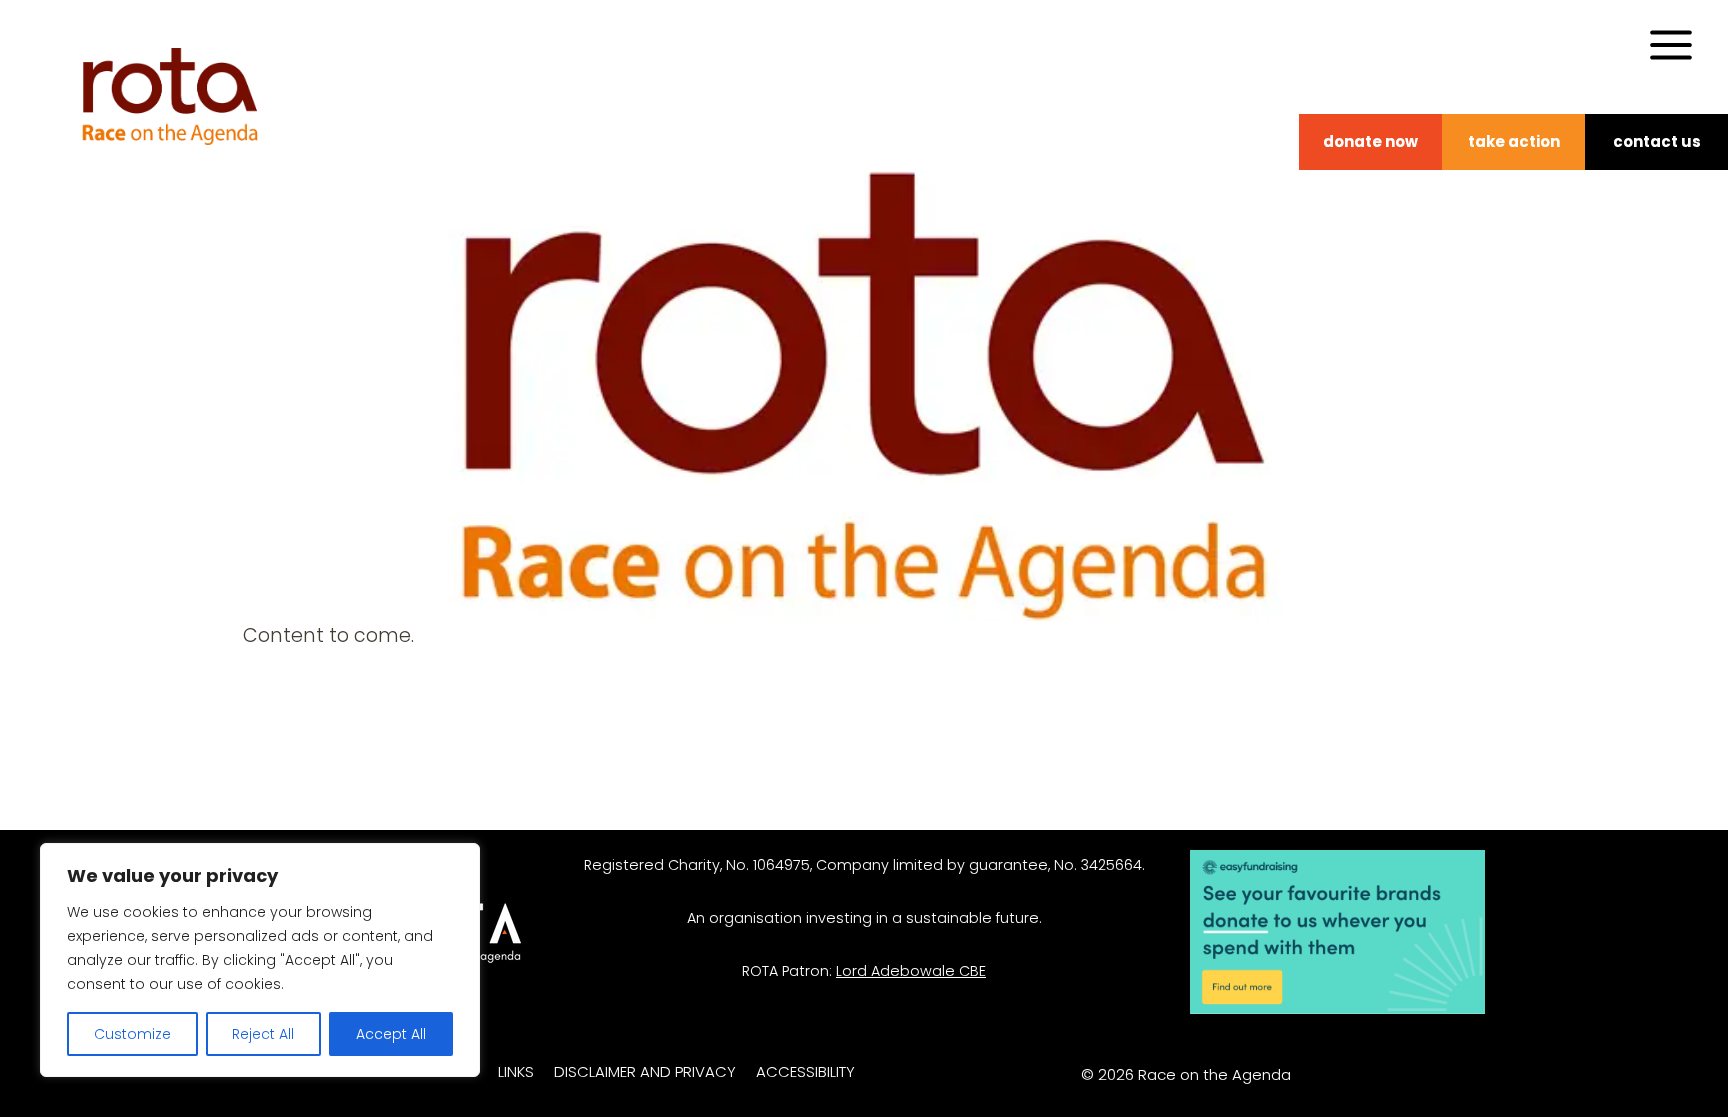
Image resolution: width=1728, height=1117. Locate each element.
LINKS (516, 1071)
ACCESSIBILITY (805, 1071)
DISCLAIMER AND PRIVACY (645, 1071)
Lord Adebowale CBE (911, 971)
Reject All (263, 1034)
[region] (260, 960)
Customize (132, 1034)
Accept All (391, 1034)
